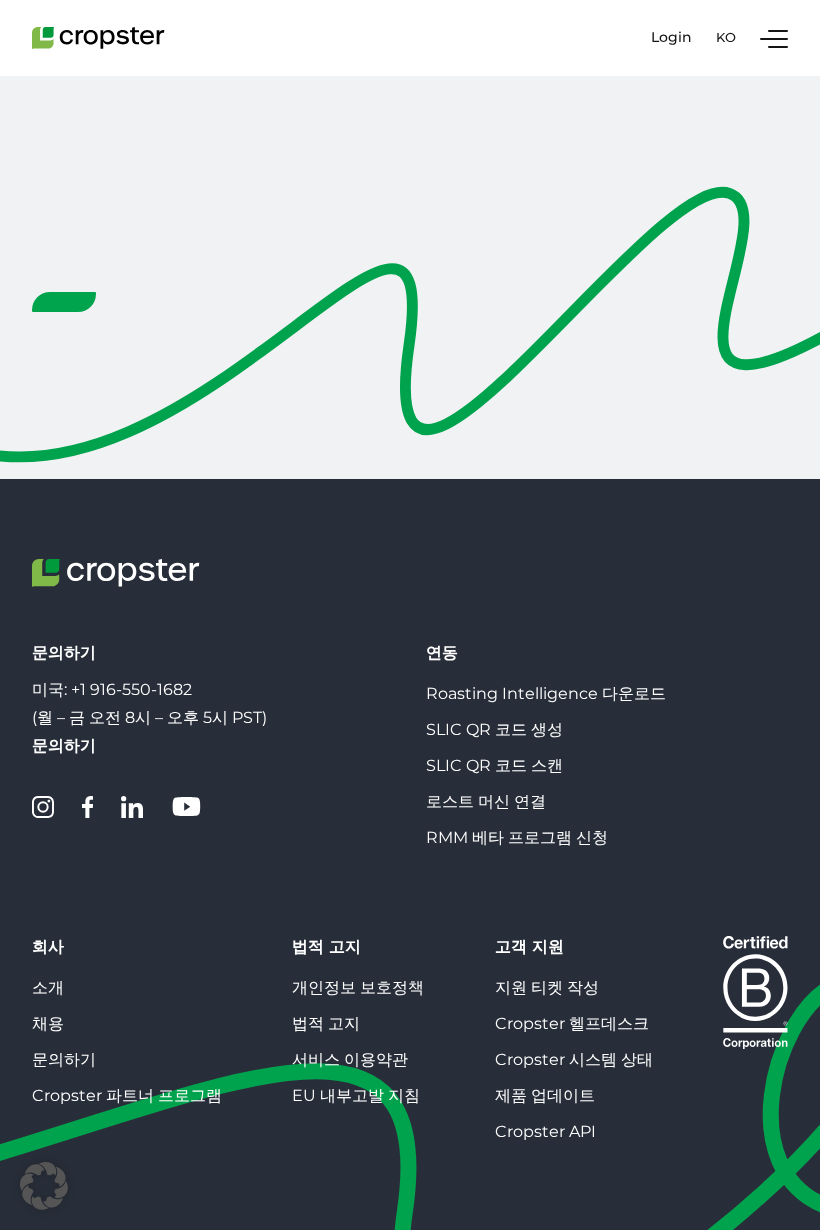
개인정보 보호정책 (358, 987)
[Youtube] (186, 807)
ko (726, 37)
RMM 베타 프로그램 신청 (517, 837)
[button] (44, 1186)
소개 (48, 987)
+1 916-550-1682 (131, 689)
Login (671, 37)
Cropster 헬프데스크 (572, 1023)
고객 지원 (529, 946)
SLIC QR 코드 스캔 (494, 765)
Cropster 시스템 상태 (574, 1059)
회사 (48, 946)
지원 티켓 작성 (547, 987)
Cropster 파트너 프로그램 (127, 1095)
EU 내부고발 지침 (356, 1095)
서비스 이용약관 (350, 1059)
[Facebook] (87, 807)
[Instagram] (43, 807)
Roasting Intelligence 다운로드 (546, 693)
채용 (48, 1023)
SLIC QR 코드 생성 (494, 729)
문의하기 (64, 1059)
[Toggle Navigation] (774, 38)
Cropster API (545, 1131)
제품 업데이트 (545, 1095)
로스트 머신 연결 (486, 801)
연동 (442, 652)
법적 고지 (326, 946)
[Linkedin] (132, 807)
